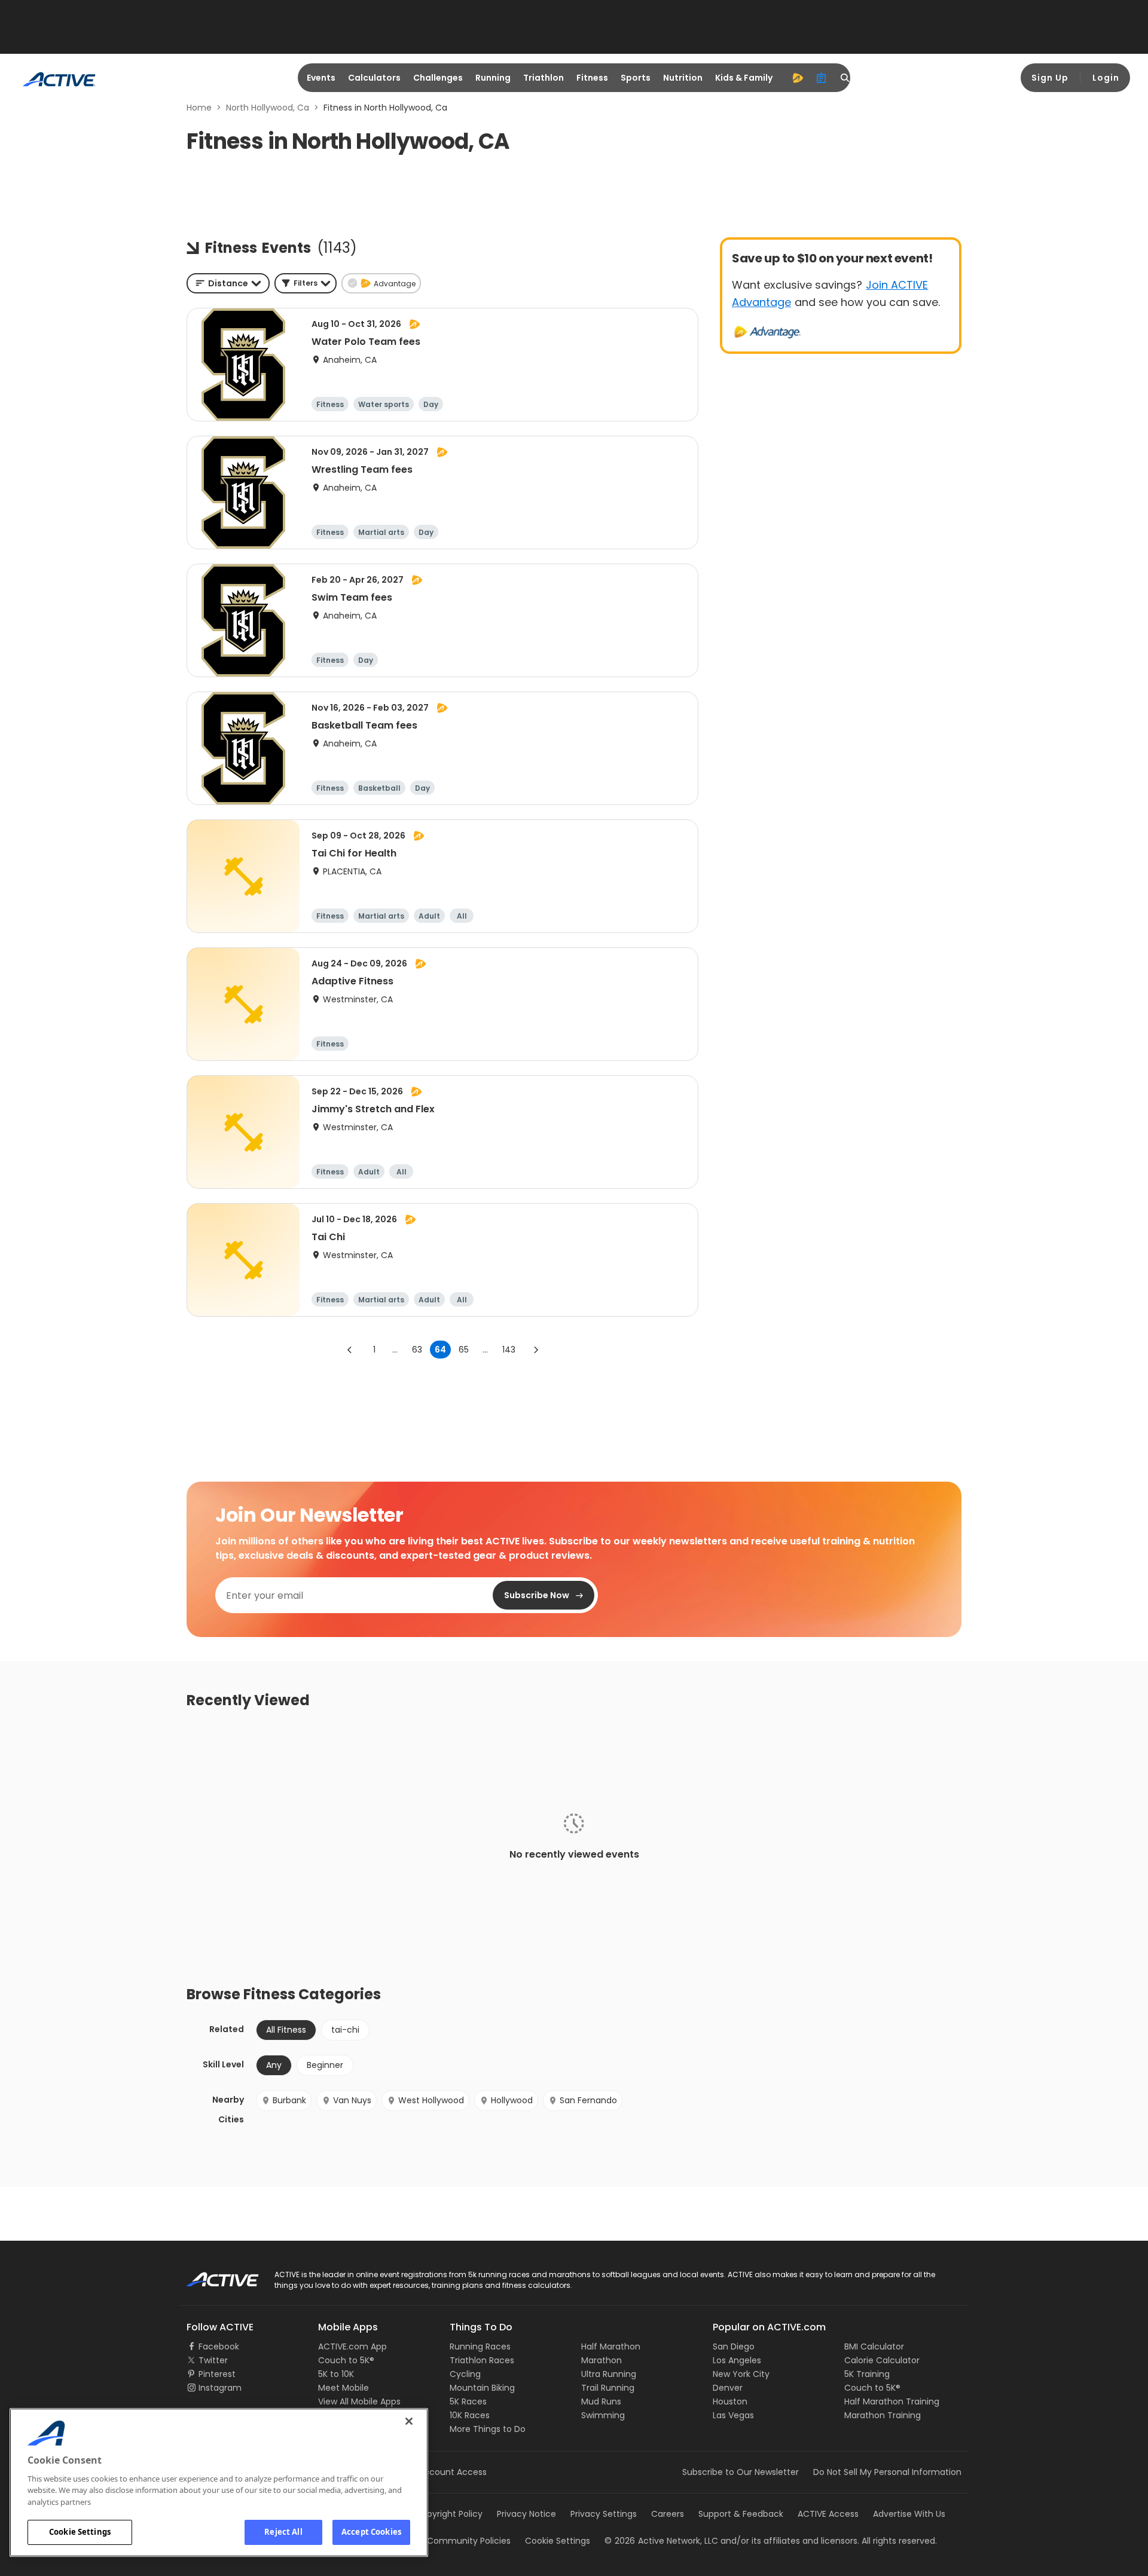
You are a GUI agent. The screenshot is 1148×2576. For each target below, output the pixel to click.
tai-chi (345, 2030)
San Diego (734, 2346)
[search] (845, 78)
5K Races (468, 2401)
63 (417, 1350)
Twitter (213, 2360)
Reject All (283, 2532)
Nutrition (683, 78)
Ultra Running (609, 2374)
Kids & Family (744, 78)
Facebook (219, 2346)
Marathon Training (883, 2415)
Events (321, 78)
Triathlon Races (482, 2360)
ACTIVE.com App (352, 2346)
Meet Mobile (344, 2388)
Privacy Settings (604, 2514)
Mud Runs (601, 2401)
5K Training (867, 2374)
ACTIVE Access (828, 2514)
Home (199, 108)
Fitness (592, 78)
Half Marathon (611, 2346)
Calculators (374, 78)
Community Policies (469, 2541)
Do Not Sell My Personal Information (887, 2472)
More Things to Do (488, 2429)
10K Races (470, 2415)
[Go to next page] (536, 1350)
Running (493, 78)
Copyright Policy (449, 2514)
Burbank (289, 2100)
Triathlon (544, 78)
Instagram (220, 2388)
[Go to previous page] (350, 1350)
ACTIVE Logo (212, 2275)
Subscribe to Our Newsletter (741, 2472)
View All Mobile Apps (359, 2401)
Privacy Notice (526, 2514)
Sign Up (1050, 78)
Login (1106, 78)
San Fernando (588, 2100)
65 (464, 1350)
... (395, 1350)
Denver (728, 2388)
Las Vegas (733, 2415)
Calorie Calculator (882, 2360)
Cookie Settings (80, 2532)
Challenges (438, 78)
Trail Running (608, 2388)
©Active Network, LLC (661, 2541)
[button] (306, 283)
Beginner (325, 2065)
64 (440, 1350)
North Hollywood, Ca (268, 108)
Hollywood (512, 2100)
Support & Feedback (741, 2514)
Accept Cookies (371, 2532)
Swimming (603, 2415)
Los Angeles (737, 2360)
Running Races (480, 2346)
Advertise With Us (909, 2514)
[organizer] (822, 78)
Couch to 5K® (346, 2360)
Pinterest (217, 2374)
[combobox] (228, 283)
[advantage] (798, 78)
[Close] (409, 2421)
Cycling (465, 2374)
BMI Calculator (874, 2346)
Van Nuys (352, 2100)
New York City (741, 2374)
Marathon (602, 2360)
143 (509, 1350)
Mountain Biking (482, 2388)
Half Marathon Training (892, 2401)
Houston (730, 2401)
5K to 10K (336, 2374)
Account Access (453, 2472)
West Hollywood (431, 2100)
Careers (668, 2514)
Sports (636, 78)
